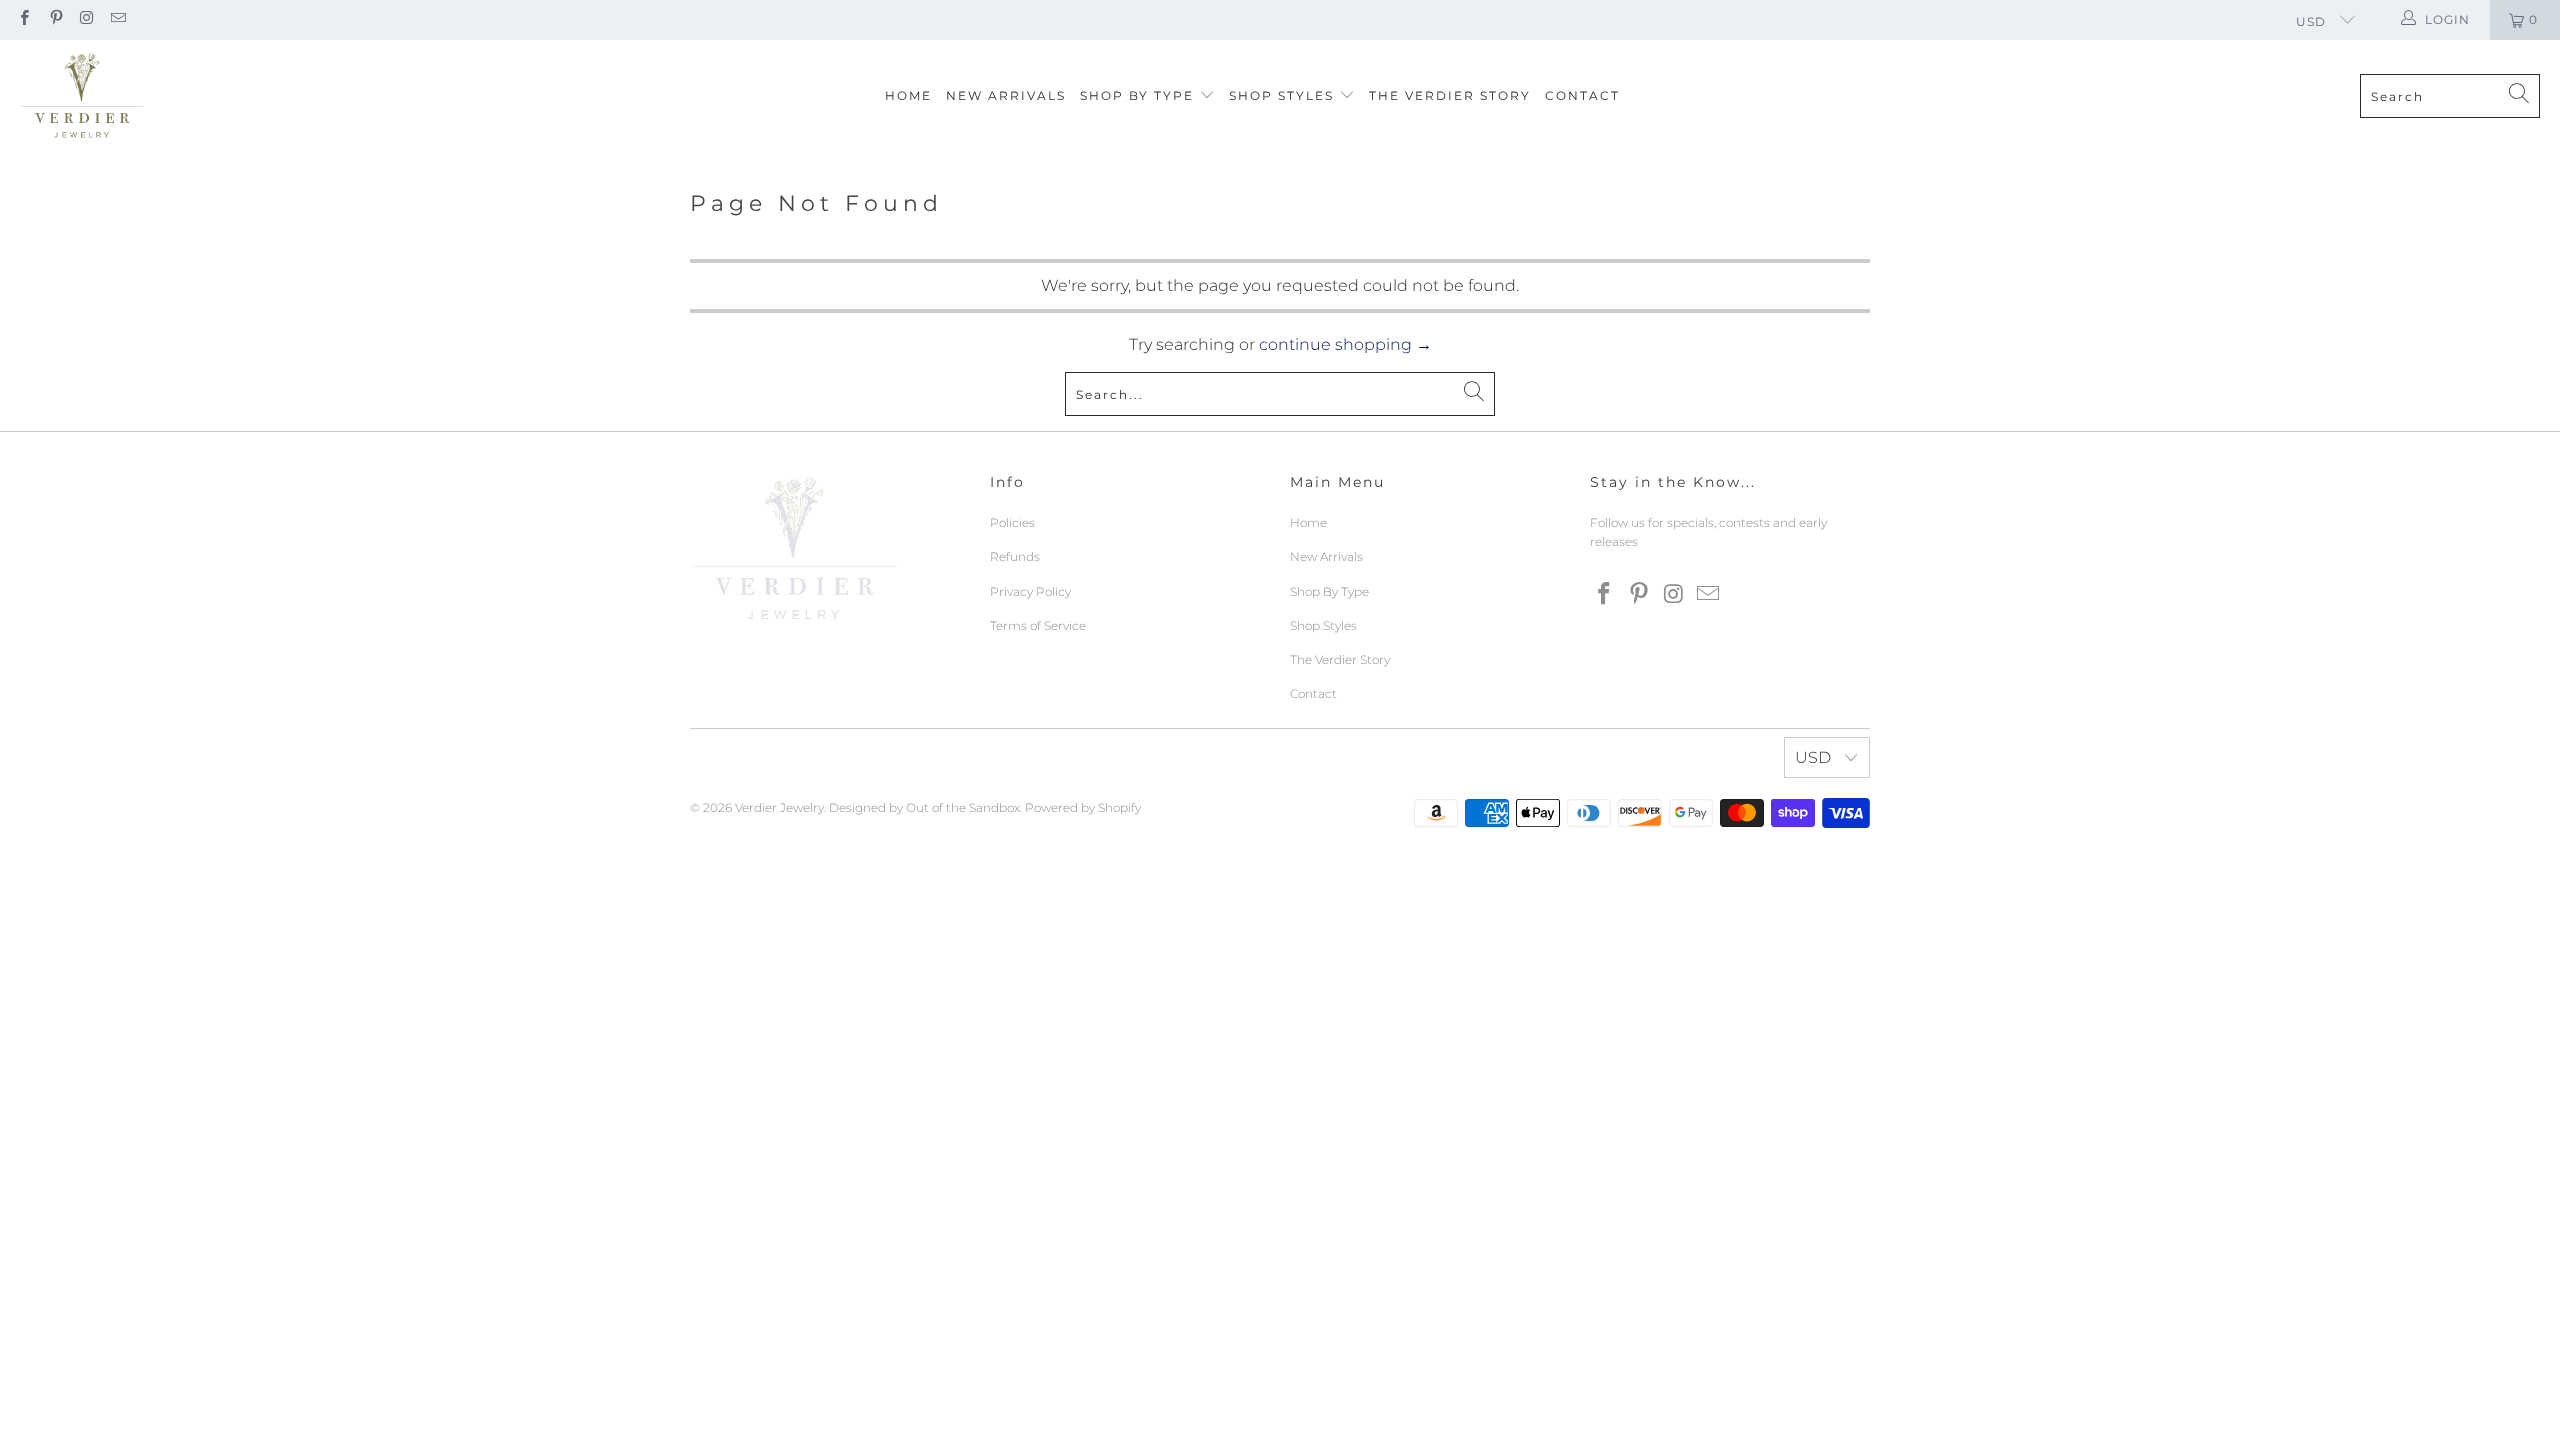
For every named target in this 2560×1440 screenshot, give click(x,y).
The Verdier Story (1450, 95)
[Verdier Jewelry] (82, 96)
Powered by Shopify (1083, 807)
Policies (1012, 522)
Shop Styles (1284, 95)
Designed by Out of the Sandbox (924, 807)
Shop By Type (1139, 95)
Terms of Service (1038, 625)
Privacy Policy (1030, 591)
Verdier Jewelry (779, 807)
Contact (1582, 95)
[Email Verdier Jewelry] (117, 19)
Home (908, 95)
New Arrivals (1006, 95)
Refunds (1015, 556)
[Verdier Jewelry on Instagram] (86, 19)
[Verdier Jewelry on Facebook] (23, 19)
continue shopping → (1345, 344)
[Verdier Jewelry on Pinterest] (54, 19)
